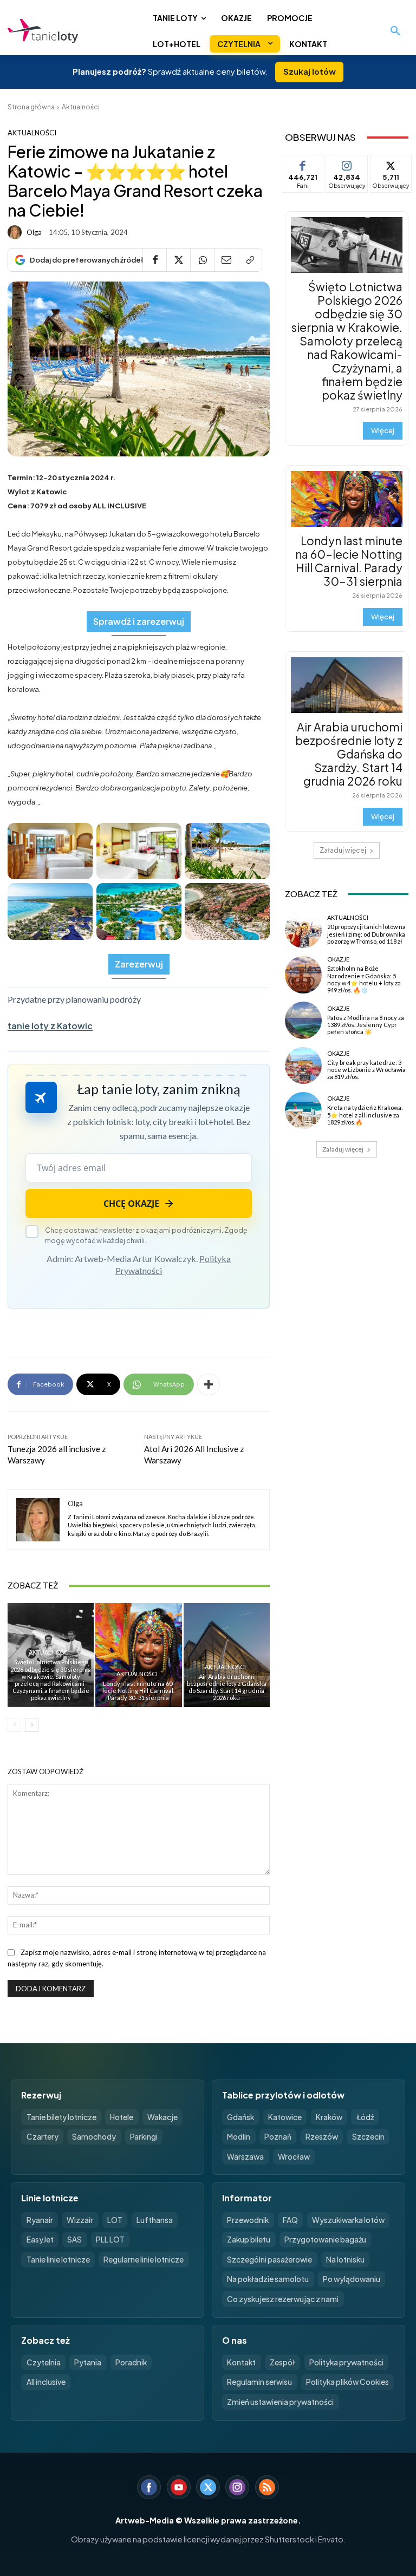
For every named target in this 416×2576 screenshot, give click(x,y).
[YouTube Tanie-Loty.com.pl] (179, 2487)
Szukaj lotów (310, 71)
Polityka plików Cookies (347, 2382)
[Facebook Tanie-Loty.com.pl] (149, 2487)
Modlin (239, 2137)
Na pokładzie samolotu (268, 2279)
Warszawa (245, 2157)
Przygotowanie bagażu (325, 2240)
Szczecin (368, 2137)
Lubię (303, 163)
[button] (395, 31)
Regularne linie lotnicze (144, 2260)
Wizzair (80, 2220)
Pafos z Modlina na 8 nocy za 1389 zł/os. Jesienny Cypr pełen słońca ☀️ (366, 1025)
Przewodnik (248, 2220)
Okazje (338, 959)
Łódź (365, 2117)
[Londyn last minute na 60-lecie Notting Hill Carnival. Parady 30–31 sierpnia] (138, 1655)
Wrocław (294, 2157)
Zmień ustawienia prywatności (280, 2402)
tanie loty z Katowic (50, 1026)
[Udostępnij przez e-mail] (226, 260)
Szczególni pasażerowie (269, 2260)
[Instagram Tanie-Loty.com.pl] (237, 2487)
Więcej (383, 430)
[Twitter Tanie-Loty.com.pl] (208, 2487)
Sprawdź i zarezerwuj (139, 621)
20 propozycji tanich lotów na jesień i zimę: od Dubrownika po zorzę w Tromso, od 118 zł (366, 934)
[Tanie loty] (76, 31)
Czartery (43, 2137)
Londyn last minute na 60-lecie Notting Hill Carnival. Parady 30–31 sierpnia (138, 1691)
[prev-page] (14, 1725)
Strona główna (31, 107)
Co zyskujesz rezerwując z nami (283, 2299)
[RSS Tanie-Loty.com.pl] (267, 2487)
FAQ (290, 2220)
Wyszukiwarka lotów (348, 2220)
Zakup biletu (249, 2240)
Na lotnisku (345, 2260)
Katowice (285, 2117)
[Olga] (16, 232)
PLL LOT (110, 2240)
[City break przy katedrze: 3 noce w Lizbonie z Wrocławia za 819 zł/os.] (303, 1065)
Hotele (122, 2117)
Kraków (329, 2117)
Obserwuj (347, 163)
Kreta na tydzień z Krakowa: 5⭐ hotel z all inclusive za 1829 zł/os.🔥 (365, 1114)
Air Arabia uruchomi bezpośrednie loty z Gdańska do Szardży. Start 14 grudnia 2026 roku (227, 1687)
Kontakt (241, 2362)
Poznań (278, 2137)
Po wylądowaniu (352, 2279)
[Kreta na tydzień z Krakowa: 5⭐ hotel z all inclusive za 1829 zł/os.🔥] (303, 1110)
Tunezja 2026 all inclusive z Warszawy (57, 1454)
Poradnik (131, 2362)
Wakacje (162, 2117)
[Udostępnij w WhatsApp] (202, 260)
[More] (209, 1384)
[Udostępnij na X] (178, 260)
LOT (115, 2220)
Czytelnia (44, 2362)
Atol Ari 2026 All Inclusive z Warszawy (194, 1454)
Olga (34, 233)
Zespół (282, 2362)
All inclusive (46, 2382)
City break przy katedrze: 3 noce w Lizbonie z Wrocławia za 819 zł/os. (366, 1070)
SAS (74, 2240)
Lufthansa (155, 2220)
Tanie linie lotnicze (58, 2260)
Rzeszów (322, 2137)
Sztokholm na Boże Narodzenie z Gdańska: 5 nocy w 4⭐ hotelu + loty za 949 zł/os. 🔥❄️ (364, 979)
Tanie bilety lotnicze (61, 2117)
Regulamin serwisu (259, 2382)
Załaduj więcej (343, 850)
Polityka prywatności (346, 2362)
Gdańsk (240, 2117)
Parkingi (144, 2137)
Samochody (94, 2137)
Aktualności (81, 107)
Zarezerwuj (139, 964)
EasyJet (40, 2240)
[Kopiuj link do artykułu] (250, 260)
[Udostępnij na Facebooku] (154, 260)
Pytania (88, 2362)
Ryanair (40, 2220)
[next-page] (32, 1725)
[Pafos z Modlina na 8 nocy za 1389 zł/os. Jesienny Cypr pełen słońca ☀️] (303, 1020)
